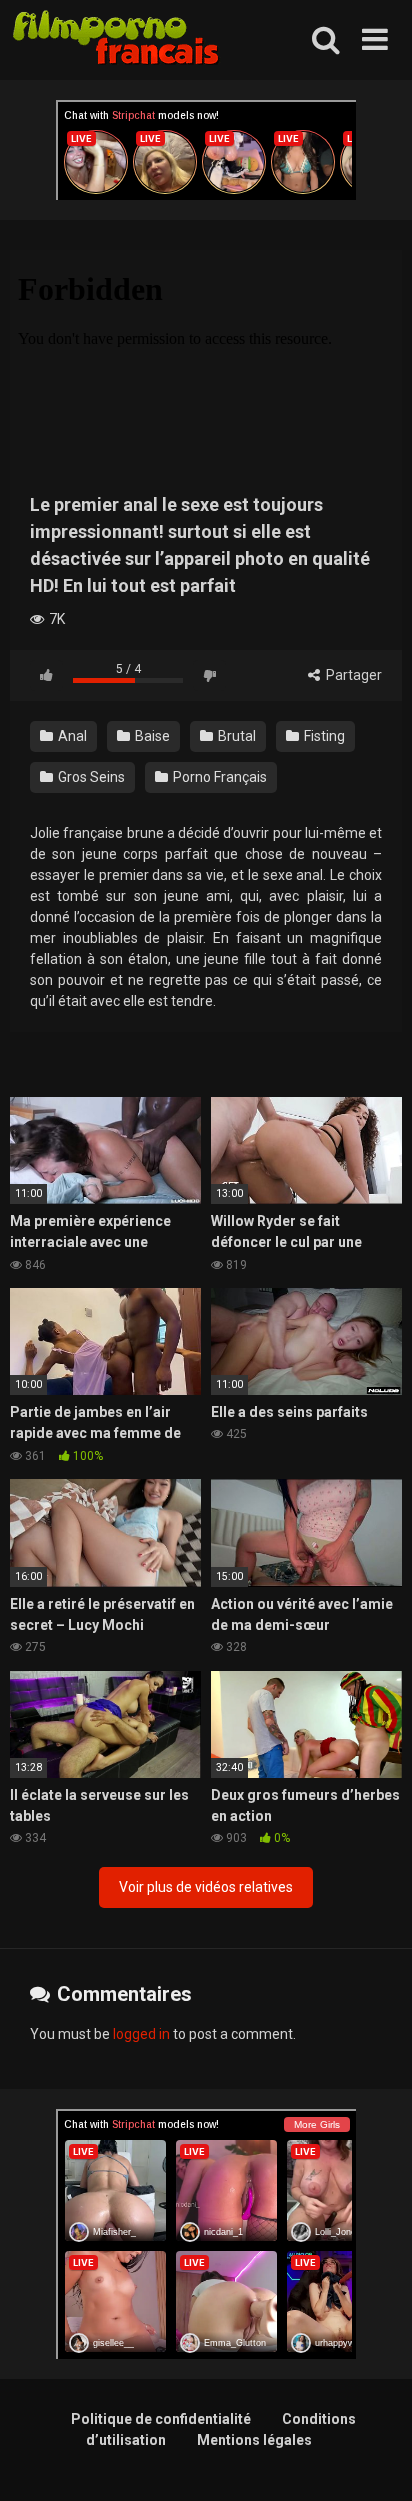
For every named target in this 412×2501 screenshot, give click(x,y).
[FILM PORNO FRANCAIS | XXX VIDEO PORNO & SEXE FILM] (116, 40)
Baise (151, 736)
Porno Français (218, 777)
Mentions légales (254, 2440)
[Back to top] (375, 2460)
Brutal (235, 736)
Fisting (323, 736)
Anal (71, 736)
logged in (141, 2034)
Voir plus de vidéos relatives (206, 1887)
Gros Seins (90, 777)
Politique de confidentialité (161, 2419)
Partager (352, 675)
